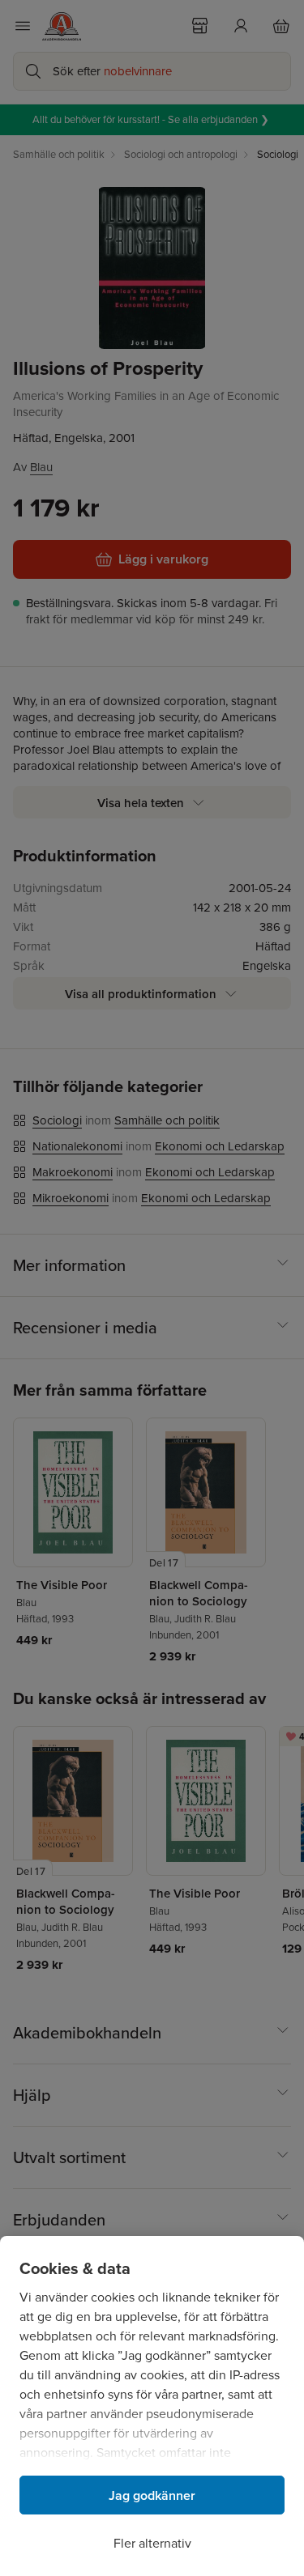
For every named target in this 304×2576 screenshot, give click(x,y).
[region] (152, 2406)
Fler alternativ (152, 2543)
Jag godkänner (152, 2495)
